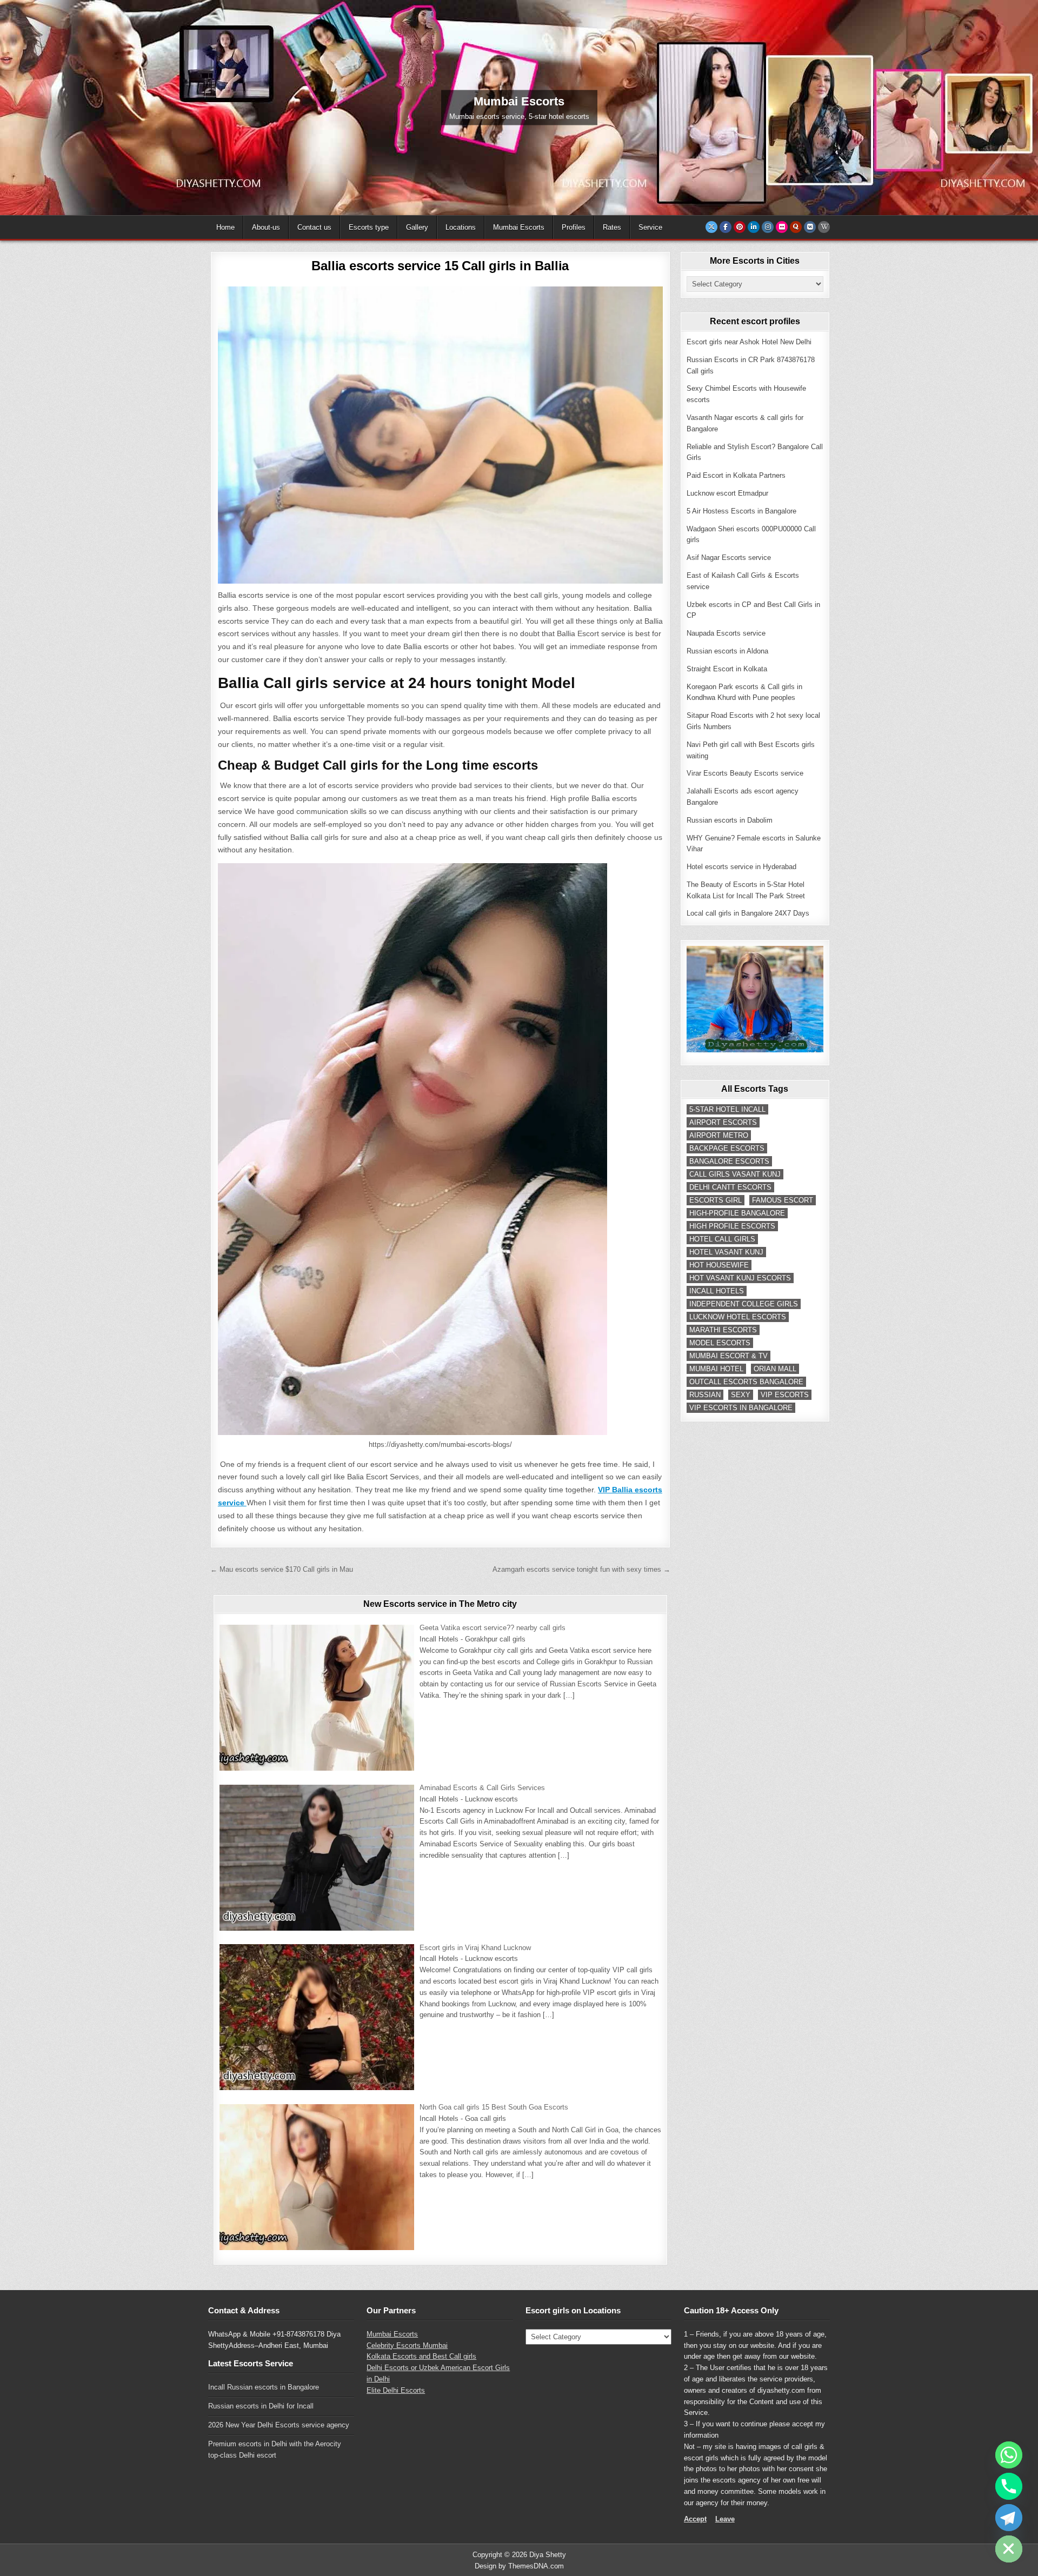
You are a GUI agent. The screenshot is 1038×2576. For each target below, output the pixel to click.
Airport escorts (723, 1122)
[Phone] (1009, 2486)
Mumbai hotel (716, 1369)
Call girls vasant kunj (735, 1174)
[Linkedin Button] (754, 227)
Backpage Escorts (727, 1148)
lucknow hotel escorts (738, 1317)
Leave (725, 2519)
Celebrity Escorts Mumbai (407, 2345)
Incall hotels (717, 1291)
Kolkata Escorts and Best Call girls (421, 2356)
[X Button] (711, 227)
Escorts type (369, 227)
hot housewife (719, 1265)
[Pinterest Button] (740, 227)
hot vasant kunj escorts (740, 1278)
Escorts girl (716, 1200)
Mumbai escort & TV (728, 1356)
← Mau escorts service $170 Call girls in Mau (282, 1569)
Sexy (741, 1395)
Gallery (417, 227)
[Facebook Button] (726, 227)
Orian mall (775, 1369)
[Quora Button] (796, 227)
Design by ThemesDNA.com (519, 2566)
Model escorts (720, 1343)
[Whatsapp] (1009, 2455)
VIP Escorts (785, 1395)
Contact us (314, 227)
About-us (266, 227)
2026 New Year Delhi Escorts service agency (279, 2425)
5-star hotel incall (727, 1109)
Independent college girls (744, 1304)
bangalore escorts (729, 1161)
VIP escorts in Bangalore (741, 1408)
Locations (461, 227)
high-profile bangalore (737, 1213)
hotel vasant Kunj (726, 1252)
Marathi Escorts (723, 1330)
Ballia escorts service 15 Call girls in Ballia (440, 266)
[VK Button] (810, 227)
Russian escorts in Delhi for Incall (261, 2406)
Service (650, 227)
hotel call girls (722, 1239)
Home (225, 227)
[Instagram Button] (768, 227)
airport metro (719, 1135)
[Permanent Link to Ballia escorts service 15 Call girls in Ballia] (440, 435)
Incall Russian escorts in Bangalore (264, 2387)
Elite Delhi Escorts (396, 2390)
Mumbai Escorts (519, 227)
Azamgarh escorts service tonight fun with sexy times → (581, 1569)
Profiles (574, 227)
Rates (612, 227)
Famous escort (783, 1200)
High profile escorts (732, 1226)
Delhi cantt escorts (730, 1187)
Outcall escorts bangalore (746, 1382)
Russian (705, 1395)
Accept (695, 2519)
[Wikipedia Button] (824, 227)
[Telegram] (1009, 2518)
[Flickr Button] (782, 227)
